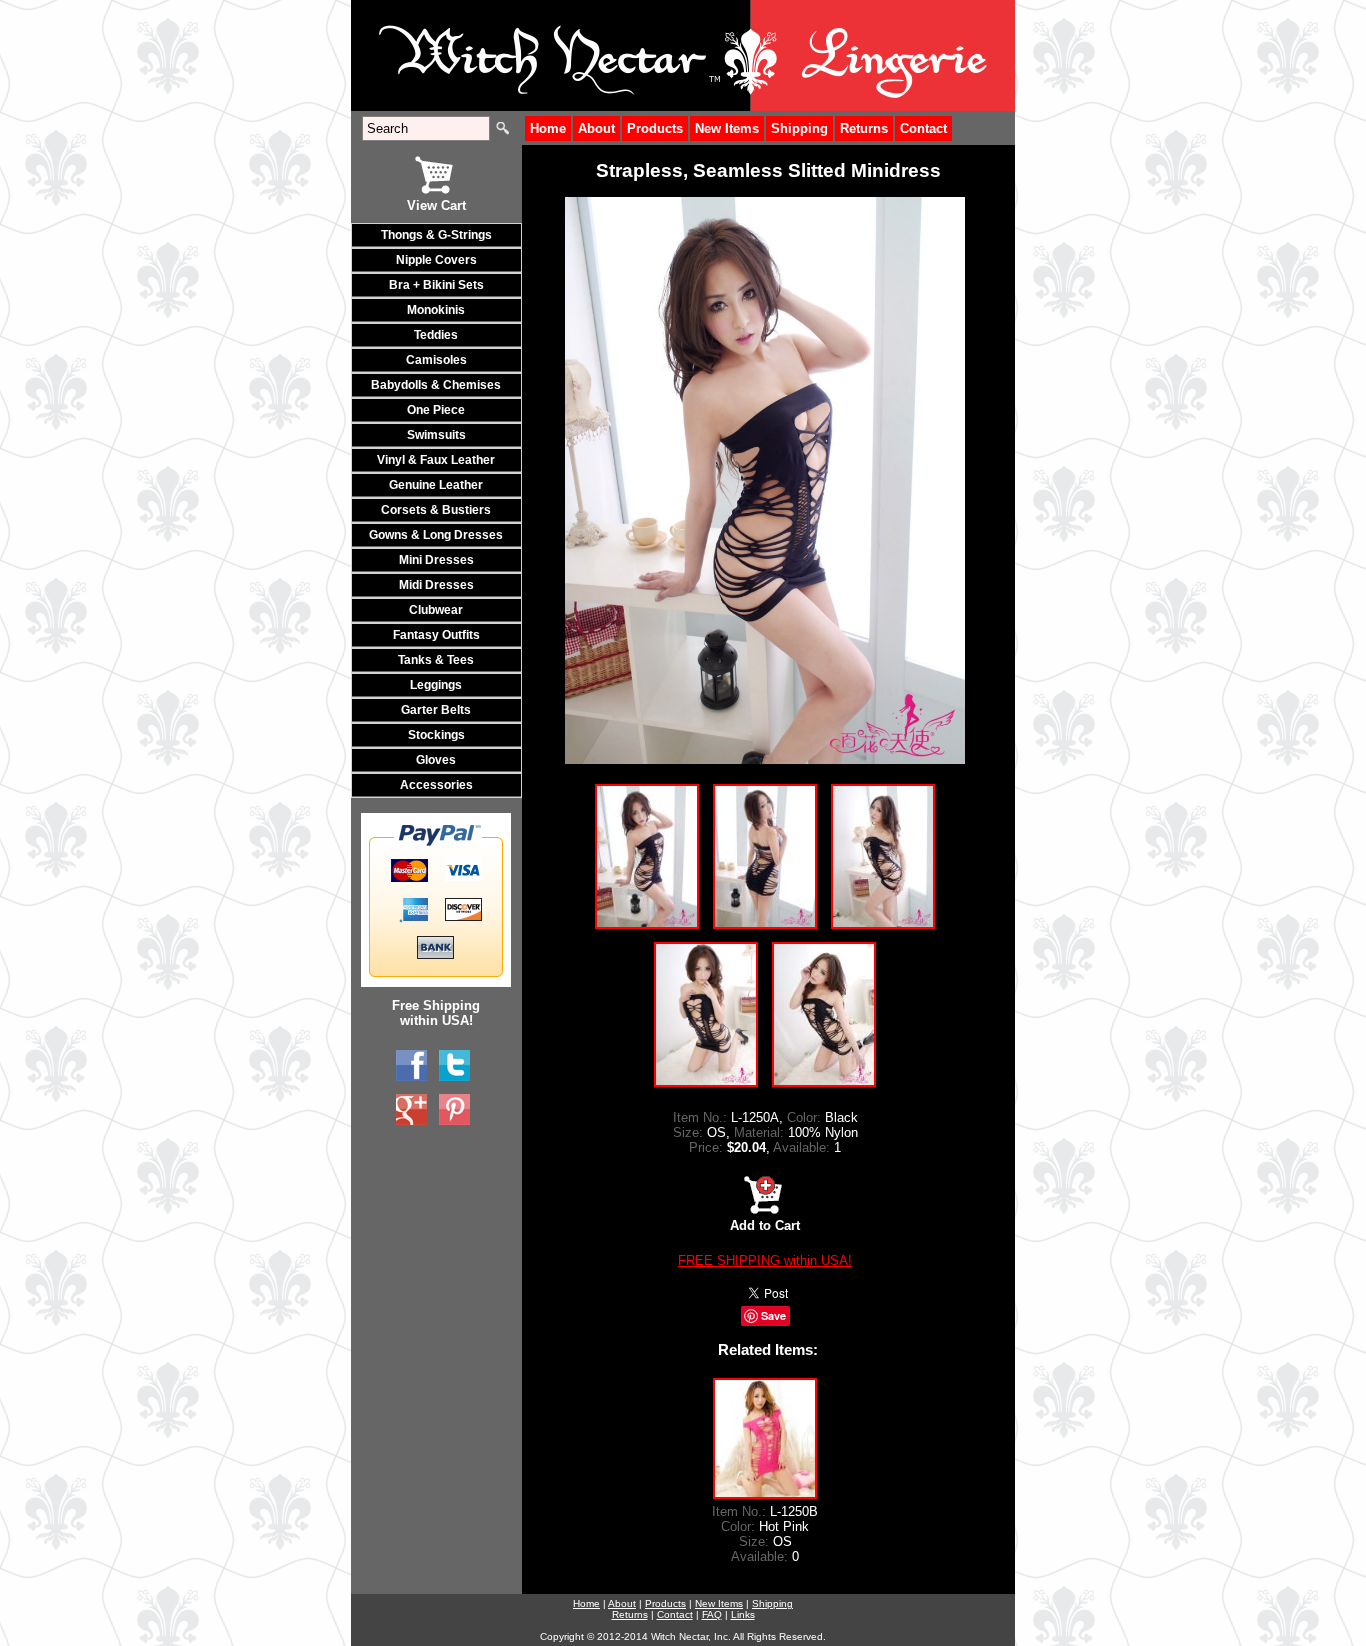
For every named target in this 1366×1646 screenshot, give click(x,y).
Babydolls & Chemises (436, 385)
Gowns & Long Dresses (436, 535)
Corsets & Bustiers (436, 510)
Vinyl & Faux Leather (436, 460)
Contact (923, 128)
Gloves (436, 760)
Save (773, 1315)
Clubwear (436, 610)
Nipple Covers (436, 260)
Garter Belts (436, 710)
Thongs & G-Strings (436, 235)
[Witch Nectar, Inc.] (411, 1066)
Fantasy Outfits (436, 635)
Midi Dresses (436, 585)
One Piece (436, 410)
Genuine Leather (436, 485)
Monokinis (436, 310)
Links (743, 1614)
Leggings (436, 685)
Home (548, 128)
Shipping (799, 128)
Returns (864, 128)
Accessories (436, 785)
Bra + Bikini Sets (436, 285)
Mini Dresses (436, 560)
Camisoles (436, 360)
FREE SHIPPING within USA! (765, 1260)
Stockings (436, 735)
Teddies (436, 335)
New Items (727, 128)
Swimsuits (436, 435)
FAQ (712, 1614)
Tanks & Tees (436, 660)
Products (655, 128)
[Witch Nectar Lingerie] (411, 1110)
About (596, 128)
